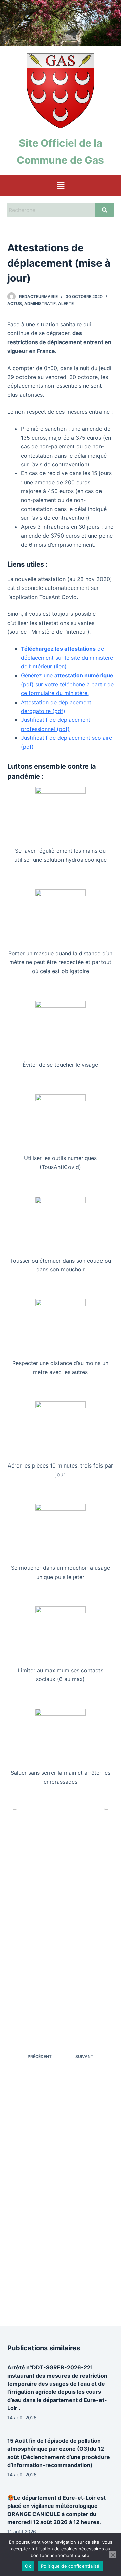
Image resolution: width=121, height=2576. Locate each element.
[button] (61, 186)
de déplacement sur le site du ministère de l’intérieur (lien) (67, 657)
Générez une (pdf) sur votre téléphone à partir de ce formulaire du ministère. (67, 684)
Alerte (66, 304)
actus (15, 304)
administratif (40, 304)
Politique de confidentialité (70, 2566)
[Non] (113, 2555)
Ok (28, 2566)
